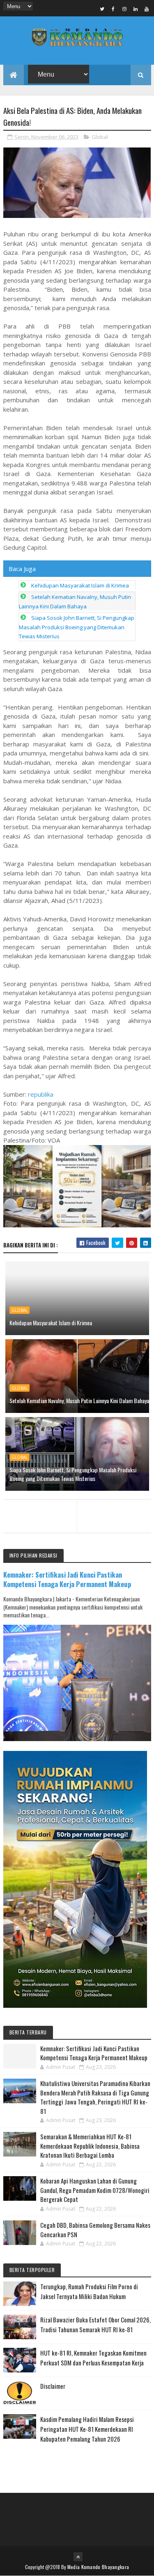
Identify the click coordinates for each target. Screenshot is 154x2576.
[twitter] (102, 9)
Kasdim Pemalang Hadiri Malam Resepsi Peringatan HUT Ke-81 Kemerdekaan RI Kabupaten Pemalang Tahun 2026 (87, 2429)
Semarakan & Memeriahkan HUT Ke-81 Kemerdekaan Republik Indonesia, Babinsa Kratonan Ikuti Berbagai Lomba (90, 2146)
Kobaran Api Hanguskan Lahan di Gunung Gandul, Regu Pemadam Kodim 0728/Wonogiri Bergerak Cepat (95, 2190)
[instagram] (124, 9)
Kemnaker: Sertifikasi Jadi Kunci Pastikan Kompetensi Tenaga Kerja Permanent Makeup (67, 1579)
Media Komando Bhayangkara (98, 2567)
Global (100, 137)
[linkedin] (136, 9)
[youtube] (147, 9)
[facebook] (113, 9)
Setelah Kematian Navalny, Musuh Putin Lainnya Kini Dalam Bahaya (79, 1400)
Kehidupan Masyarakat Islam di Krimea (80, 585)
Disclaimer (53, 2386)
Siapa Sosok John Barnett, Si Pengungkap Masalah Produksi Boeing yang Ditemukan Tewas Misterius (77, 627)
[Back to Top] (78, 2557)
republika (41, 1094)
